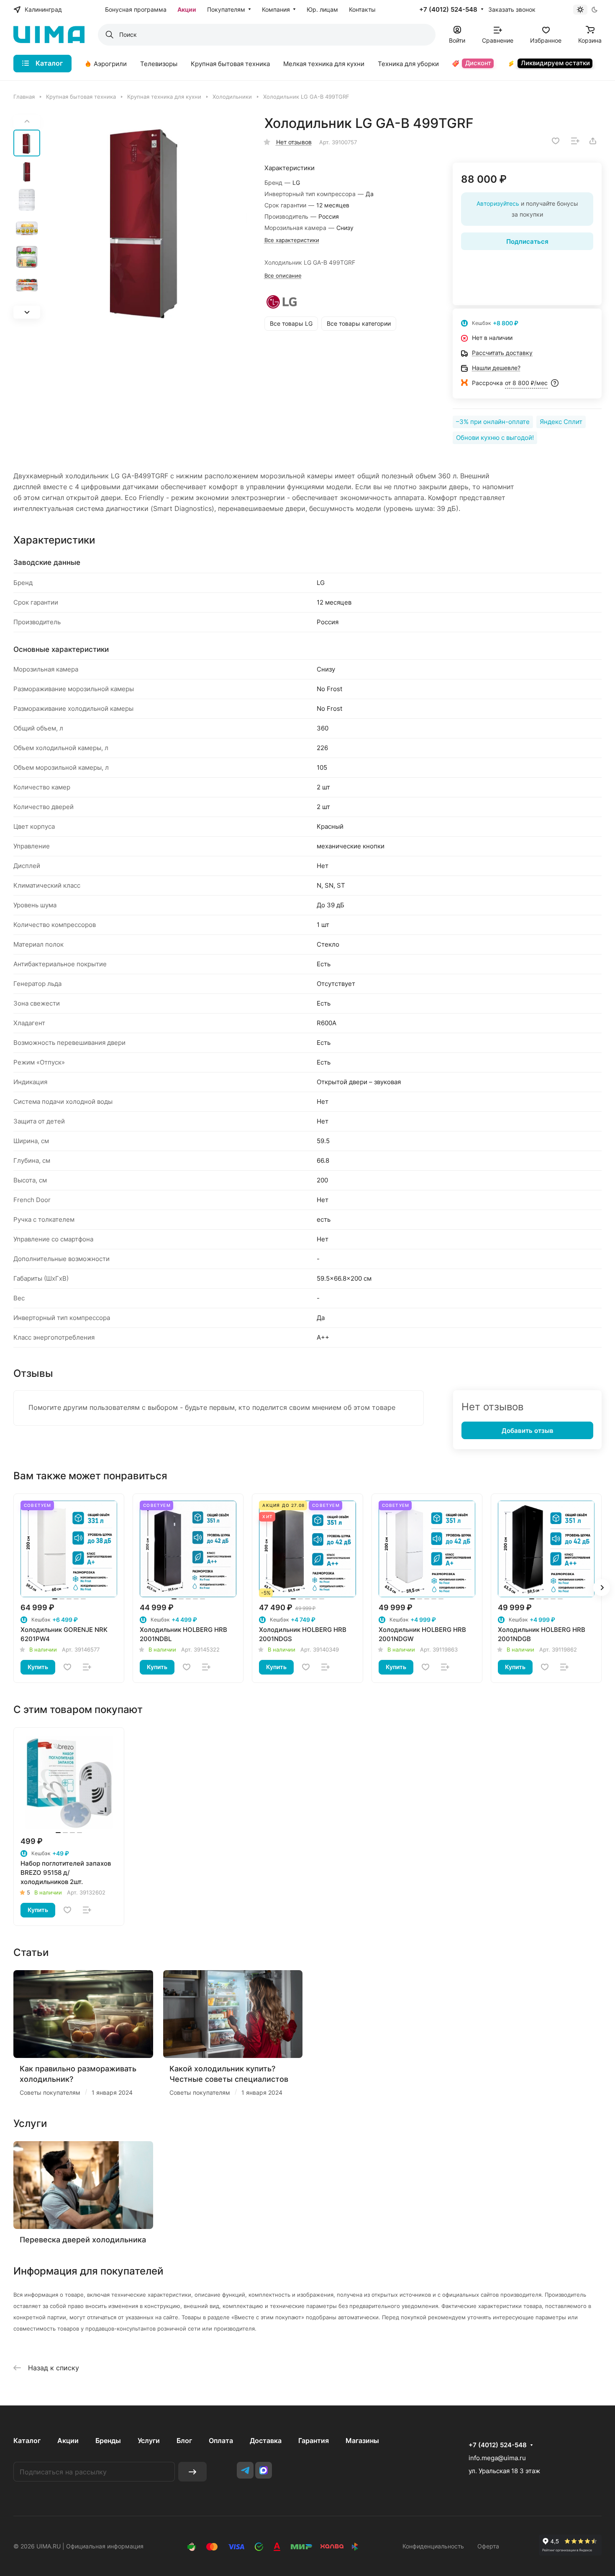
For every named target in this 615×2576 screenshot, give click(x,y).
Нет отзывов (294, 142)
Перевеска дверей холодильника (83, 2240)
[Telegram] (245, 2470)
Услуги (149, 2441)
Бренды (108, 2441)
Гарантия (314, 2441)
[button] (27, 312)
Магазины (362, 2441)
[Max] (264, 2470)
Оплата (221, 2441)
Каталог (27, 2441)
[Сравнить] (575, 141)
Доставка (266, 2441)
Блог (184, 2441)
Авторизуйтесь (498, 203)
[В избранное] (556, 141)
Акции (68, 2441)
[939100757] (146, 217)
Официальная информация (105, 2546)
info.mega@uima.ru (497, 2458)
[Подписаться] (192, 2472)
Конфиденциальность (433, 2546)
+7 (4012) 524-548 (448, 10)
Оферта (488, 2546)
